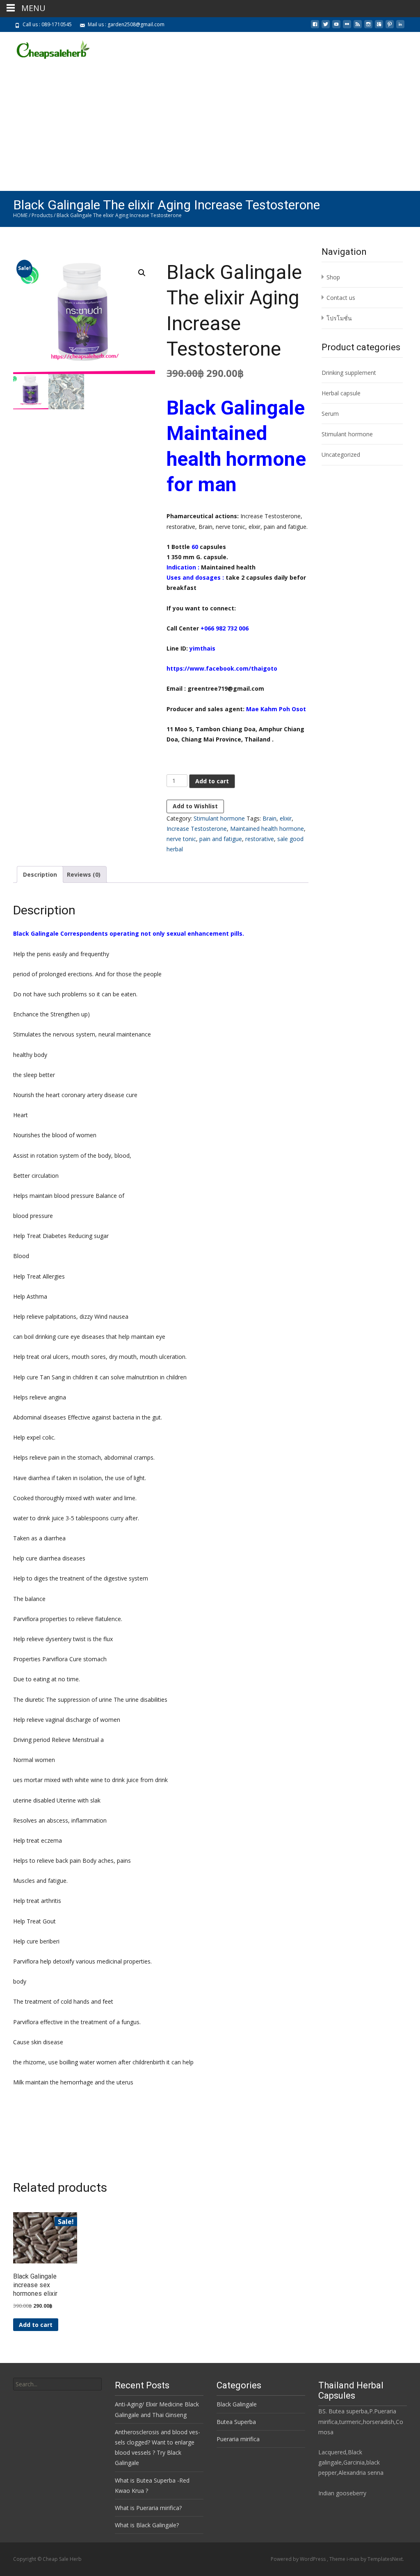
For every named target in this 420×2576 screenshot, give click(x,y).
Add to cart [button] (36, 2325)
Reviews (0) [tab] (84, 874)
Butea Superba (236, 2422)
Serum (330, 414)
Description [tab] (40, 874)
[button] (142, 273)
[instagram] (368, 27)
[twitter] (326, 27)
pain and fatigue (221, 839)
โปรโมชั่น (339, 318)
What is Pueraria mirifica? (148, 2508)
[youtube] (336, 27)
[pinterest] (390, 27)
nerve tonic (181, 839)
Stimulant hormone (219, 818)
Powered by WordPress (299, 2559)
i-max (354, 2559)
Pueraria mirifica (238, 2439)
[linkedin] (400, 27)
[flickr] (347, 27)
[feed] (358, 27)
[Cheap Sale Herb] (46, 48)
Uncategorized (341, 455)
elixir (286, 818)
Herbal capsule (341, 393)
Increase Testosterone (197, 829)
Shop (333, 277)
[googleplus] (379, 27)
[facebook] (315, 27)
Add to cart (212, 781)
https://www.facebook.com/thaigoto (222, 668)
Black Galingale (237, 2404)
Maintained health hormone (267, 829)
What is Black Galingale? (147, 2525)
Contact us (341, 298)
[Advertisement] (210, 129)
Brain (269, 818)
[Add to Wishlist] (67, 2238)
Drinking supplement (349, 373)
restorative (260, 839)
